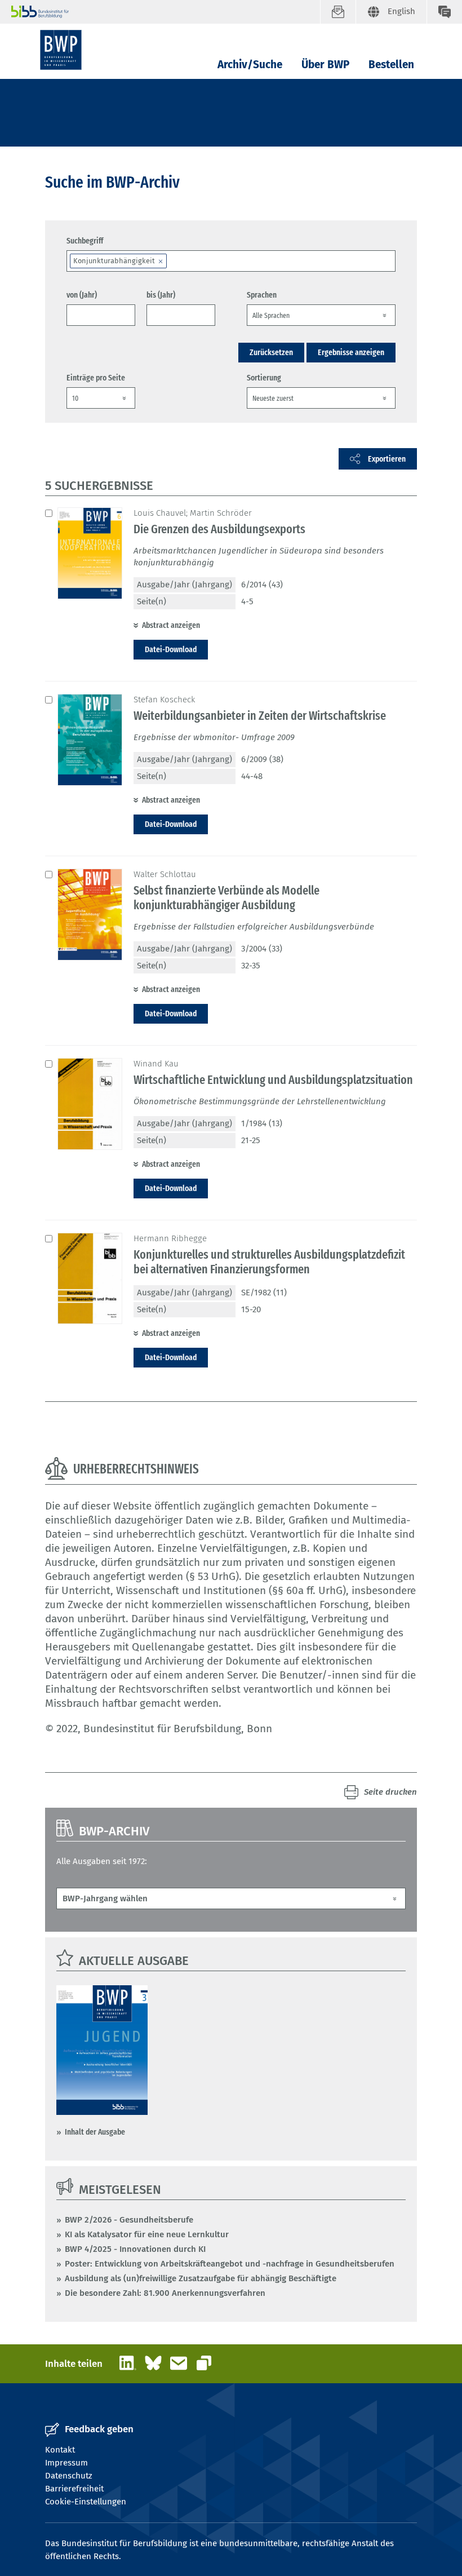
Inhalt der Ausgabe (95, 2132)
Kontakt (60, 2450)
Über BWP (325, 65)
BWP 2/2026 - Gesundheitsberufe (129, 2220)
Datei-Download (171, 649)
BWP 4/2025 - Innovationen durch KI (135, 2249)
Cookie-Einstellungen (86, 2502)
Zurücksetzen (271, 352)
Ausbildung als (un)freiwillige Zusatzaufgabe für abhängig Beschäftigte (201, 2278)
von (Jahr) (82, 295)
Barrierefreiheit (74, 2489)
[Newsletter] (338, 12)
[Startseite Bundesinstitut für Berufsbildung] (166, 12)
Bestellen (391, 65)
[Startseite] (61, 50)
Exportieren (387, 459)
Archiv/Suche (250, 65)
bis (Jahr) (161, 295)
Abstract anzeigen (171, 625)
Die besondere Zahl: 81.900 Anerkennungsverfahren (165, 2293)
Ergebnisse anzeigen (351, 352)
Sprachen (262, 295)
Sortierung (264, 378)
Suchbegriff (85, 241)
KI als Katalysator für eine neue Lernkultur (147, 2234)
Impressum (66, 2463)
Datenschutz (69, 2476)
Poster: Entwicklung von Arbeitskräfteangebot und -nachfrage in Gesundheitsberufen (230, 2264)
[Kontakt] (444, 12)
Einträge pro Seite (96, 378)
